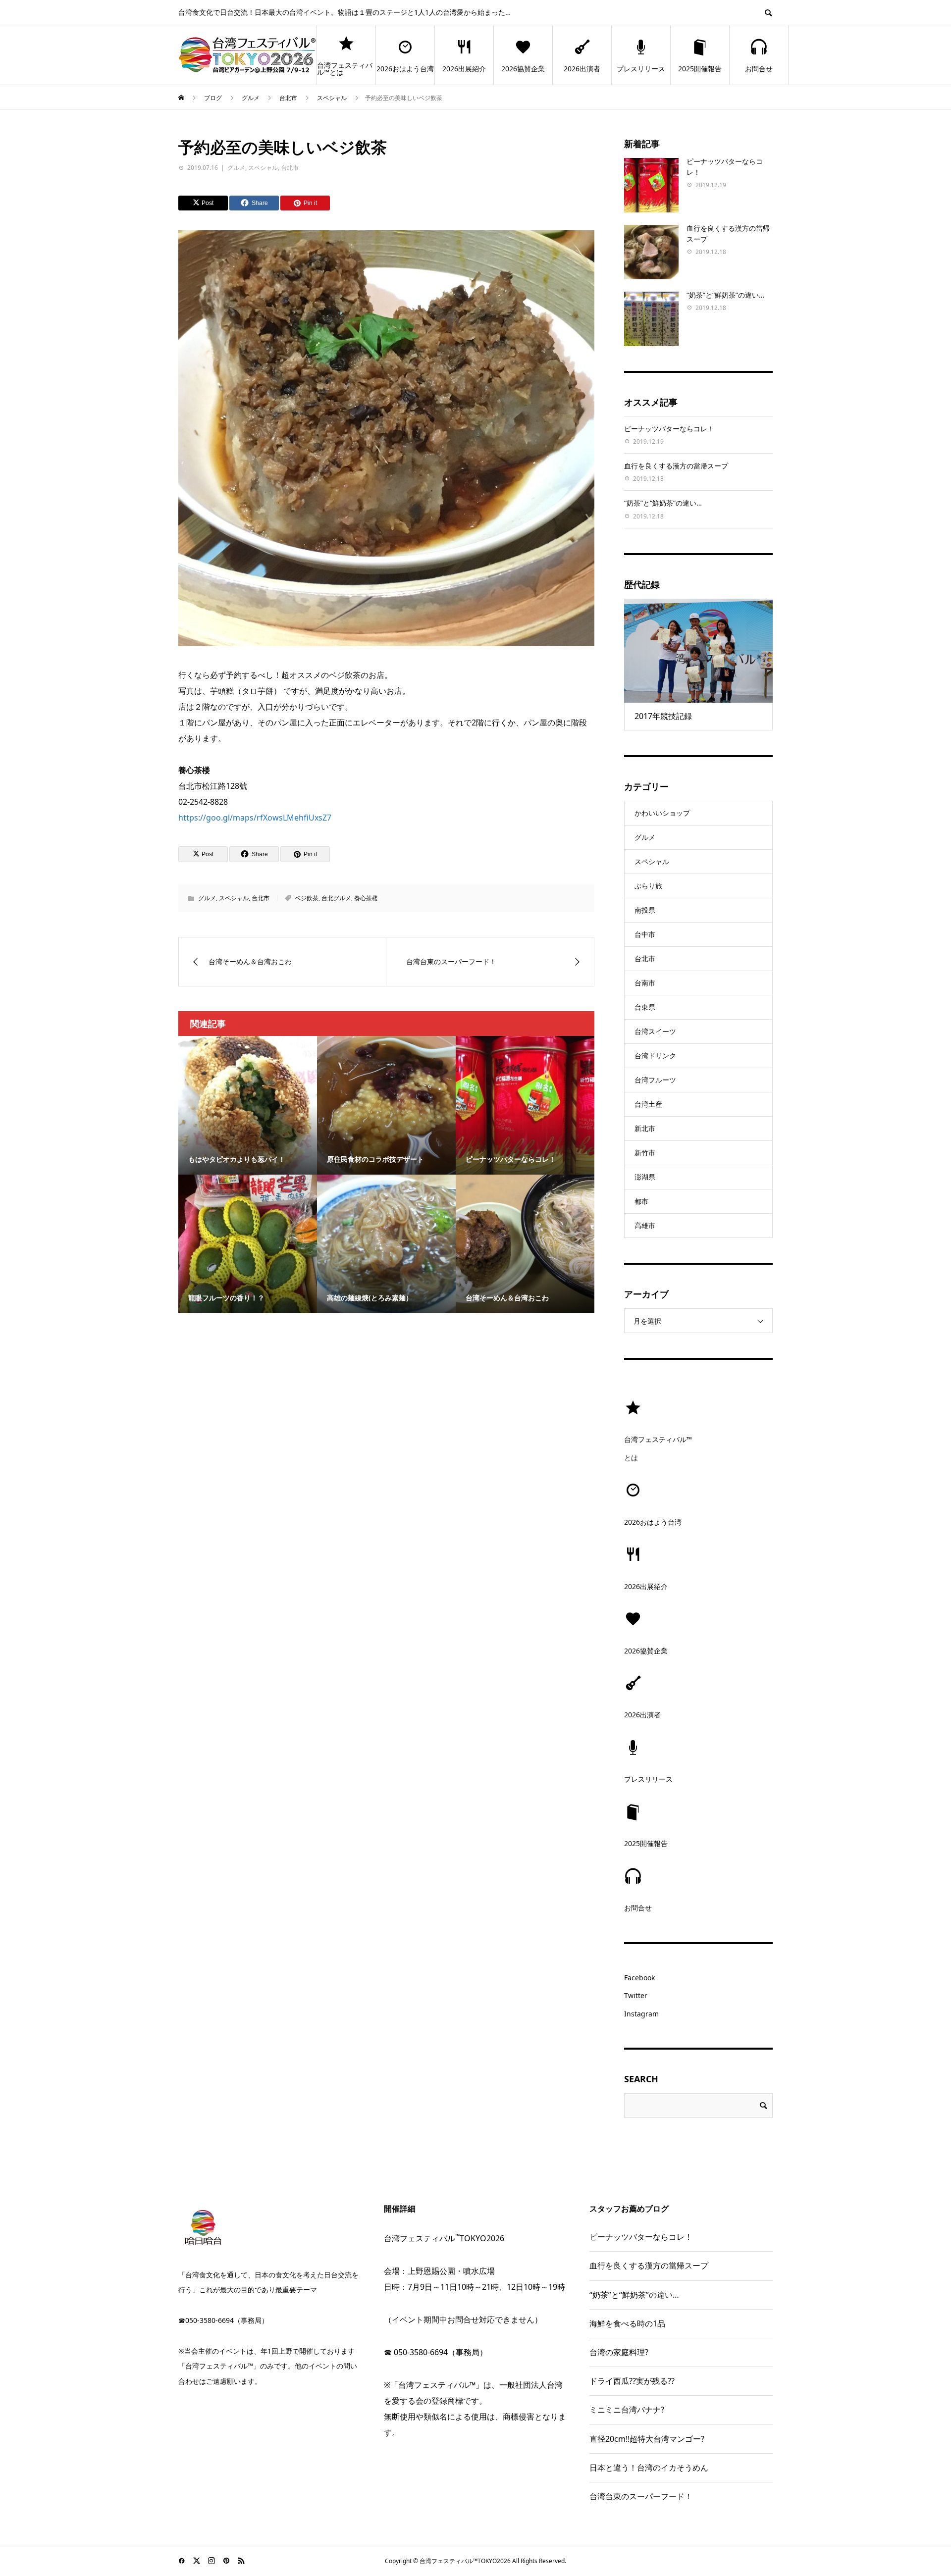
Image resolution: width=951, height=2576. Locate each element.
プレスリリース (641, 69)
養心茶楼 (366, 898)
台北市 (290, 168)
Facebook (639, 1978)
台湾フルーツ (655, 1080)
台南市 (645, 983)
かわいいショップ (662, 813)
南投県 (645, 910)
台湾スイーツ (655, 1031)
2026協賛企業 (523, 69)
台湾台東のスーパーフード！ (641, 2496)
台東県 (645, 1007)
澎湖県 (645, 1177)
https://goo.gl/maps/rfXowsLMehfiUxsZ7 (255, 818)
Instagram (641, 2014)
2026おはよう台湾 (405, 69)
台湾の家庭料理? (619, 2352)
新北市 (645, 1128)
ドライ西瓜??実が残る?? (632, 2381)
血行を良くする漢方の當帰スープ (676, 466)
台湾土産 (648, 1104)
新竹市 (645, 1153)
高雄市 (645, 1225)
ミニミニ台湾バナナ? (627, 2410)
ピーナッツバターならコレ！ (669, 429)
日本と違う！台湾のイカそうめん (649, 2468)
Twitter (636, 1995)
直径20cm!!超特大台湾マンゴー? (647, 2439)
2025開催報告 (700, 69)
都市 (641, 1201)
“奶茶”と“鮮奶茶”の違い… (725, 295)
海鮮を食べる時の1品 (627, 2323)
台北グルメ (336, 898)
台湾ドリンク (655, 1056)
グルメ (236, 168)
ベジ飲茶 (307, 898)
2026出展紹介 (464, 69)
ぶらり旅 (648, 886)
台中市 (645, 934)
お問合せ (759, 69)
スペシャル (263, 168)
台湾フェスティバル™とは (345, 69)
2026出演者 (582, 69)
